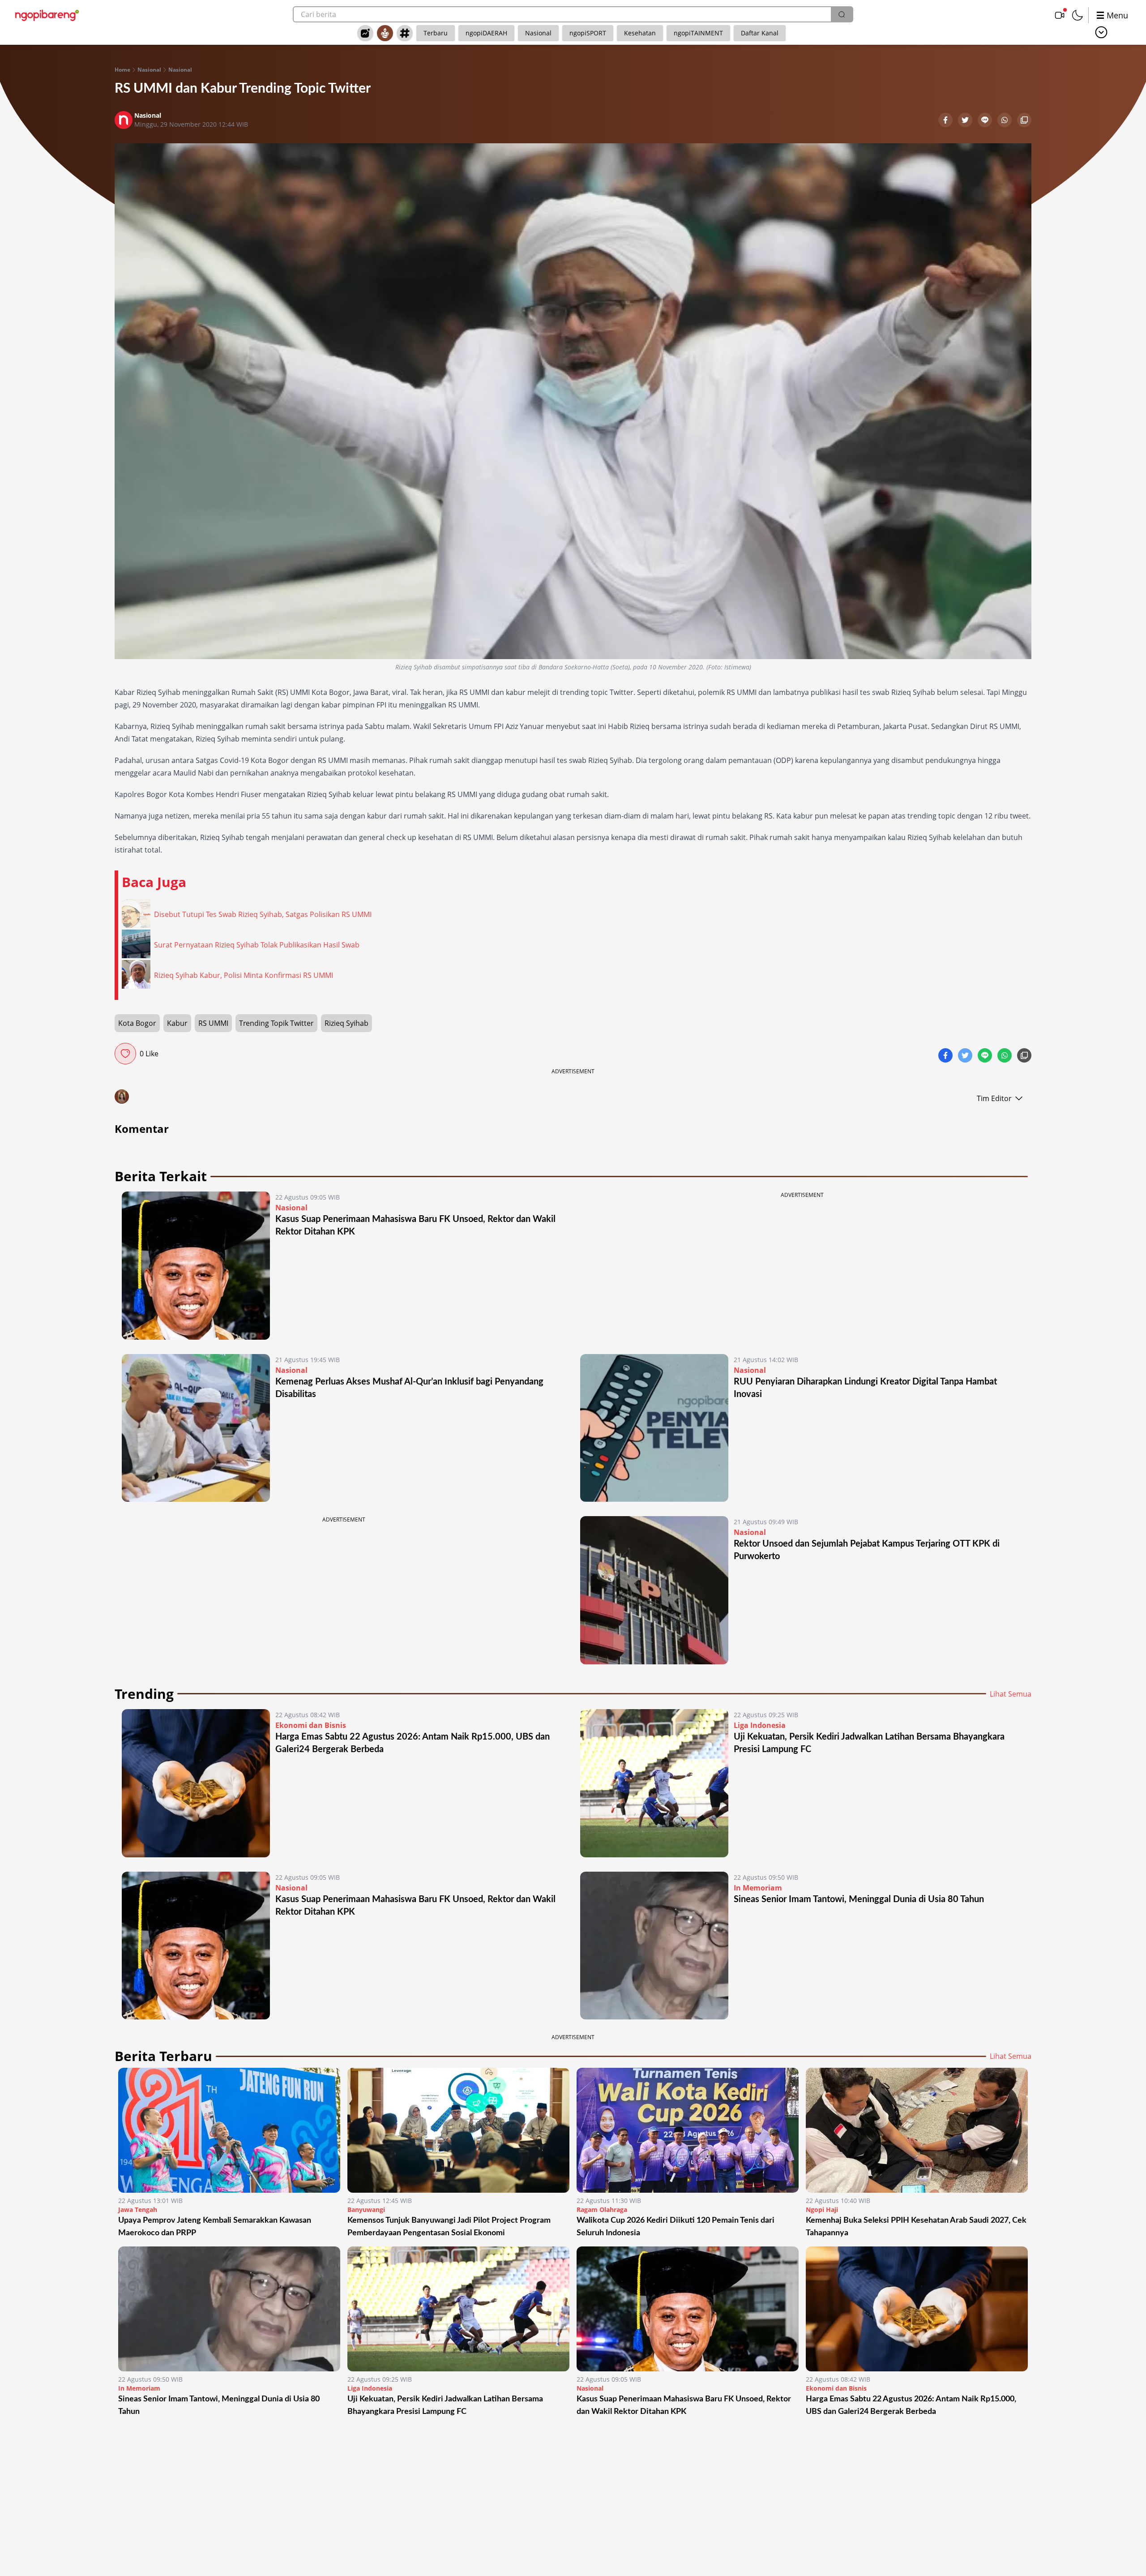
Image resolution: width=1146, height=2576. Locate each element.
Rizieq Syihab (346, 1023)
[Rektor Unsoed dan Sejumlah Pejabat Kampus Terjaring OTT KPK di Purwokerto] (654, 1590)
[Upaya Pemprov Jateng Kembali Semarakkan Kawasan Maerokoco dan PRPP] (229, 2130)
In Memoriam (758, 1888)
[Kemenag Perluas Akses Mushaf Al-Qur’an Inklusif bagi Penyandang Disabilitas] (196, 1428)
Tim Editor (994, 1098)
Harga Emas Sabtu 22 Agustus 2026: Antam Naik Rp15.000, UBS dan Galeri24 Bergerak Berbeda (911, 2405)
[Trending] (365, 33)
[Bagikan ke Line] (986, 121)
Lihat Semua (1011, 1694)
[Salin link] (1024, 121)
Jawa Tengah (138, 2210)
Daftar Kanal (760, 33)
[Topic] (405, 33)
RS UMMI (213, 1023)
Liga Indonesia (760, 1725)
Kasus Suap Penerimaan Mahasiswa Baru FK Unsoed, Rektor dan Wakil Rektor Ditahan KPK (684, 2405)
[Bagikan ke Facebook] (946, 121)
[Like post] (125, 1054)
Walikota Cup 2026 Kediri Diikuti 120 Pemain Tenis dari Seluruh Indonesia (676, 2227)
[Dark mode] (1078, 15)
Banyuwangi (366, 2210)
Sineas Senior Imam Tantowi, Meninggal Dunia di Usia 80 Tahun (859, 1899)
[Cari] (842, 14)
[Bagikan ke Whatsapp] (1005, 121)
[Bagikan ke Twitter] (966, 121)
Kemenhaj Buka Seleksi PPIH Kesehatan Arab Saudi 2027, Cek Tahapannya (916, 2227)
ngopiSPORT (588, 33)
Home (122, 70)
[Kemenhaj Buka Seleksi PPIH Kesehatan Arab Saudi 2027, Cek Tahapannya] (917, 2130)
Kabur (177, 1023)
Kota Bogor (137, 1023)
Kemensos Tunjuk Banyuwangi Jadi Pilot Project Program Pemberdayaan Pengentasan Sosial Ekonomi (449, 2227)
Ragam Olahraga (602, 2210)
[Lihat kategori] (1101, 32)
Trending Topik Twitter (276, 1023)
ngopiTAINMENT (698, 33)
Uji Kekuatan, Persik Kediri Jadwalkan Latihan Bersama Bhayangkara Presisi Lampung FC (445, 2405)
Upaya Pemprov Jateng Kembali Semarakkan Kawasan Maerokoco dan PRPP (215, 2227)
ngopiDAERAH (486, 33)
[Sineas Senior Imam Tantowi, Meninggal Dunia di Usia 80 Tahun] (654, 1946)
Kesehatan (640, 33)
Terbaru (436, 33)
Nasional (538, 33)
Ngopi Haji (822, 2210)
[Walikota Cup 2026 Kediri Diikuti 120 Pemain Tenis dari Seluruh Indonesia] (688, 2130)
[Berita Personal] (385, 33)
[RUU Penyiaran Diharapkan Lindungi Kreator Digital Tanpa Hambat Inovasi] (654, 1428)
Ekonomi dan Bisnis (311, 1725)
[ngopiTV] (1060, 15)
